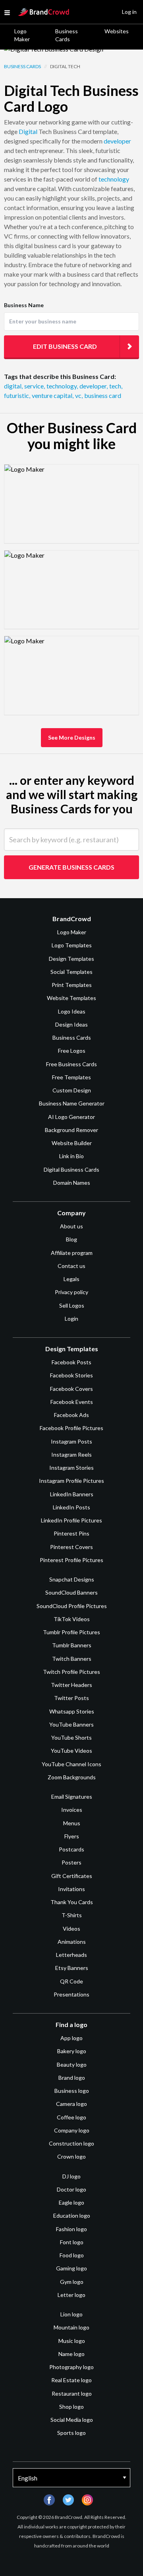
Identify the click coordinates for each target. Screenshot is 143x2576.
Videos (71, 1929)
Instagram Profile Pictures (71, 1481)
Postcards (71, 1849)
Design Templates (71, 959)
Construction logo (71, 2143)
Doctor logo (71, 2189)
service (35, 386)
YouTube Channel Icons (71, 1764)
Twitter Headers (71, 1685)
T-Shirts (72, 1915)
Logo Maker (22, 35)
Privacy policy (71, 1292)
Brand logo (72, 2078)
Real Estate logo (71, 2380)
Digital (28, 131)
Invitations (71, 1889)
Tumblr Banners (72, 1645)
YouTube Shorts (71, 1737)
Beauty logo (72, 2064)
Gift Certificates (72, 1876)
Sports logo (71, 2433)
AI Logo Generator (71, 1117)
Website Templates (71, 998)
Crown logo (71, 2156)
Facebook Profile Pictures (71, 1428)
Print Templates (72, 985)
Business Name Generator (72, 1103)
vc (79, 395)
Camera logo (71, 2104)
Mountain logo (71, 2327)
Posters (71, 1862)
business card (103, 395)
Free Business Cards (71, 1064)
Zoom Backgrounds (72, 1777)
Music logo (72, 2341)
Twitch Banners (72, 1659)
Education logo (72, 2216)
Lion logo (71, 2314)
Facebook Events (72, 1402)
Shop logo (71, 2407)
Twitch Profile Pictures (71, 1672)
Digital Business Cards (71, 1169)
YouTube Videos (71, 1751)
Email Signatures (72, 1797)
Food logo (72, 2255)
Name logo (71, 2354)
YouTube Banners (71, 1724)
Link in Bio (71, 1156)
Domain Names (72, 1183)
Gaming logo (71, 2268)
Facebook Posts (71, 1362)
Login (71, 1319)
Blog (71, 1239)
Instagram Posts (71, 1441)
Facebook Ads (71, 1415)
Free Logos (72, 1051)
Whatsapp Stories (72, 1711)
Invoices (72, 1810)
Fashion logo (71, 2229)
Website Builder (72, 1143)
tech (116, 386)
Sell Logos (72, 1305)
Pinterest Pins (71, 1533)
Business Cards (67, 35)
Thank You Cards (72, 1902)
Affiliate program (72, 1253)
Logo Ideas (72, 1011)
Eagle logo (71, 2202)
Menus (72, 1823)
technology (114, 179)
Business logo (72, 2091)
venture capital (53, 395)
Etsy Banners (72, 1968)
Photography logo (71, 2367)
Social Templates (71, 972)
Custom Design (72, 1090)
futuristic (17, 395)
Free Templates (71, 1077)
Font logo (72, 2242)
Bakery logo (72, 2051)
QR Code (71, 1981)
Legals (71, 1279)
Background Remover (71, 1130)
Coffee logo (71, 2117)
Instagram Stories (71, 1468)
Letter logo (71, 2295)
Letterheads (71, 1955)
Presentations (71, 1994)
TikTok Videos (72, 1619)
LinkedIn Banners (72, 1494)
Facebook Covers (71, 1389)
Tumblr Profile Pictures (71, 1632)
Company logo (72, 2130)
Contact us (71, 1266)
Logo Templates (72, 945)
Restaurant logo (72, 2393)
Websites (117, 31)
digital (13, 386)
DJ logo (71, 2176)
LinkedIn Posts (71, 1507)
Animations (72, 1942)
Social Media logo (72, 2420)
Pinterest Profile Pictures (71, 1560)
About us (71, 1226)
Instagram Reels (71, 1454)
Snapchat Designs (72, 1579)
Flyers (72, 1836)
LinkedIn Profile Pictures (71, 1520)
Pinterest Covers (71, 1547)
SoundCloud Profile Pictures (72, 1606)
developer (117, 141)
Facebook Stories (71, 1375)
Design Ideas (71, 1024)
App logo (71, 2038)
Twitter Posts (71, 1698)
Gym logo (72, 2282)
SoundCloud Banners (71, 1592)
